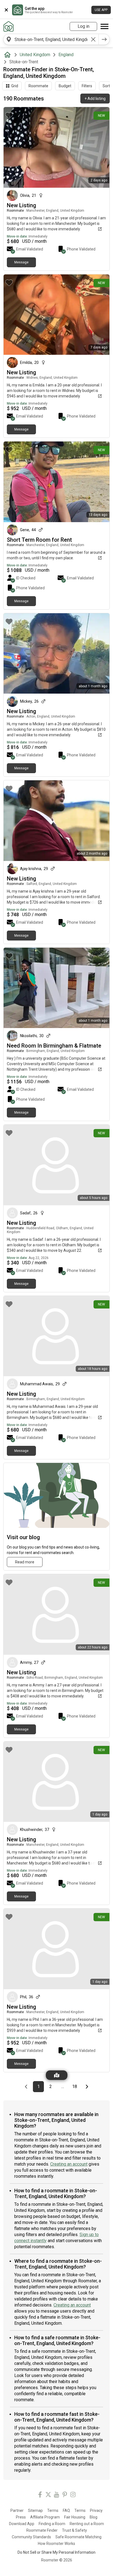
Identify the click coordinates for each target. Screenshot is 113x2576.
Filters (87, 86)
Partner (17, 2510)
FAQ (66, 2510)
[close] (6, 10)
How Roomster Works (56, 2544)
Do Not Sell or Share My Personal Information (56, 2552)
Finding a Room (52, 2524)
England (66, 55)
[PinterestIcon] (65, 2495)
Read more (25, 1562)
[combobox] (51, 39)
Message (21, 262)
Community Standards (31, 2537)
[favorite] (9, 115)
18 (76, 2086)
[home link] (9, 26)
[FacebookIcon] (40, 2495)
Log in (84, 26)
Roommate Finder (42, 2530)
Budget (65, 86)
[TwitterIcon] (48, 2495)
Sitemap (35, 2510)
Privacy (96, 2510)
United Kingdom (35, 55)
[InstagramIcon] (73, 2495)
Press (21, 2517)
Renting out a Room (87, 2524)
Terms (53, 2510)
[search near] (9, 39)
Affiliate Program (45, 2517)
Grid (15, 86)
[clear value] (93, 39)
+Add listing (95, 99)
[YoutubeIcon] (56, 2495)
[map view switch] (57, 2075)
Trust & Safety (74, 2530)
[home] (9, 55)
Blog (94, 2517)
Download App (22, 2524)
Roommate (38, 86)
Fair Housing (75, 2517)
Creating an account (69, 2164)
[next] (104, 39)
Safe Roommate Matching (78, 2537)
